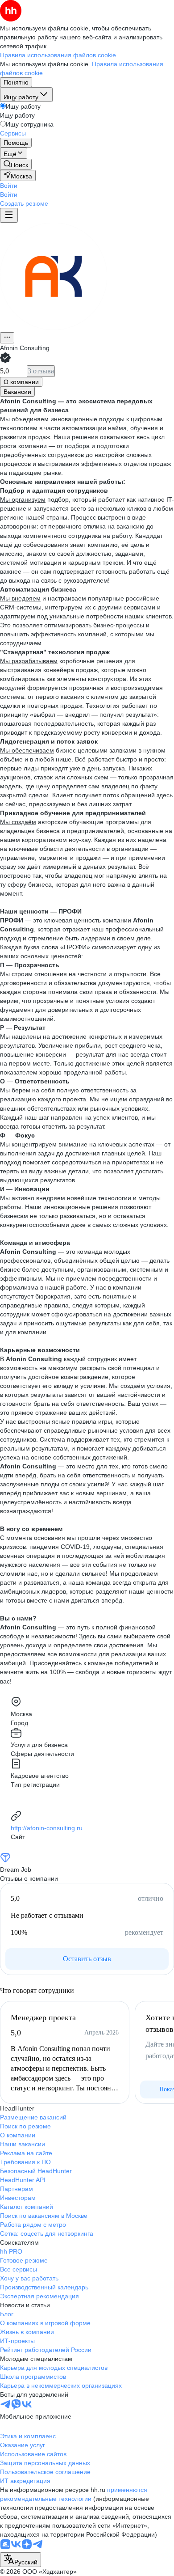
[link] (16, 164)
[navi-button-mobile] (9, 215)
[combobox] (21, 2560)
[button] (9, 186)
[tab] (21, 382)
